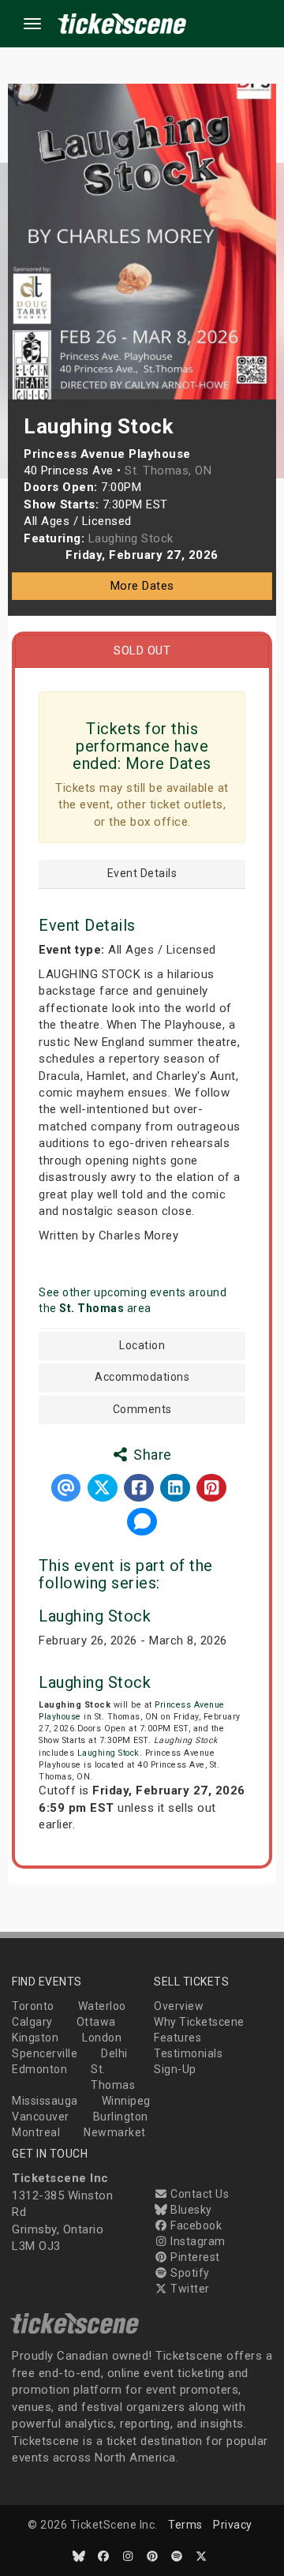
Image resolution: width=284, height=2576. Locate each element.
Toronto (33, 2006)
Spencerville (45, 2053)
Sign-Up (175, 2069)
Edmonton (39, 2069)
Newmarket (115, 2132)
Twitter (189, 2289)
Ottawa (96, 2022)
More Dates (142, 586)
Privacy (233, 2525)
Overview (179, 2006)
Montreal (36, 2132)
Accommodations (142, 1377)
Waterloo (102, 2006)
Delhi (114, 2053)
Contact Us (198, 2194)
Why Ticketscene (199, 2022)
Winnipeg (126, 2101)
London (102, 2038)
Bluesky (190, 2210)
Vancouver (41, 2117)
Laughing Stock (95, 1616)
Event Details (142, 874)
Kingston (35, 2038)
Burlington (121, 2117)
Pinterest (194, 2257)
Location (142, 1346)
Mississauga (45, 2101)
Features (177, 2038)
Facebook (195, 2225)
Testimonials (188, 2053)
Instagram (197, 2241)
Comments (142, 1410)
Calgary (32, 2022)
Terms (185, 2525)
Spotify (189, 2273)
